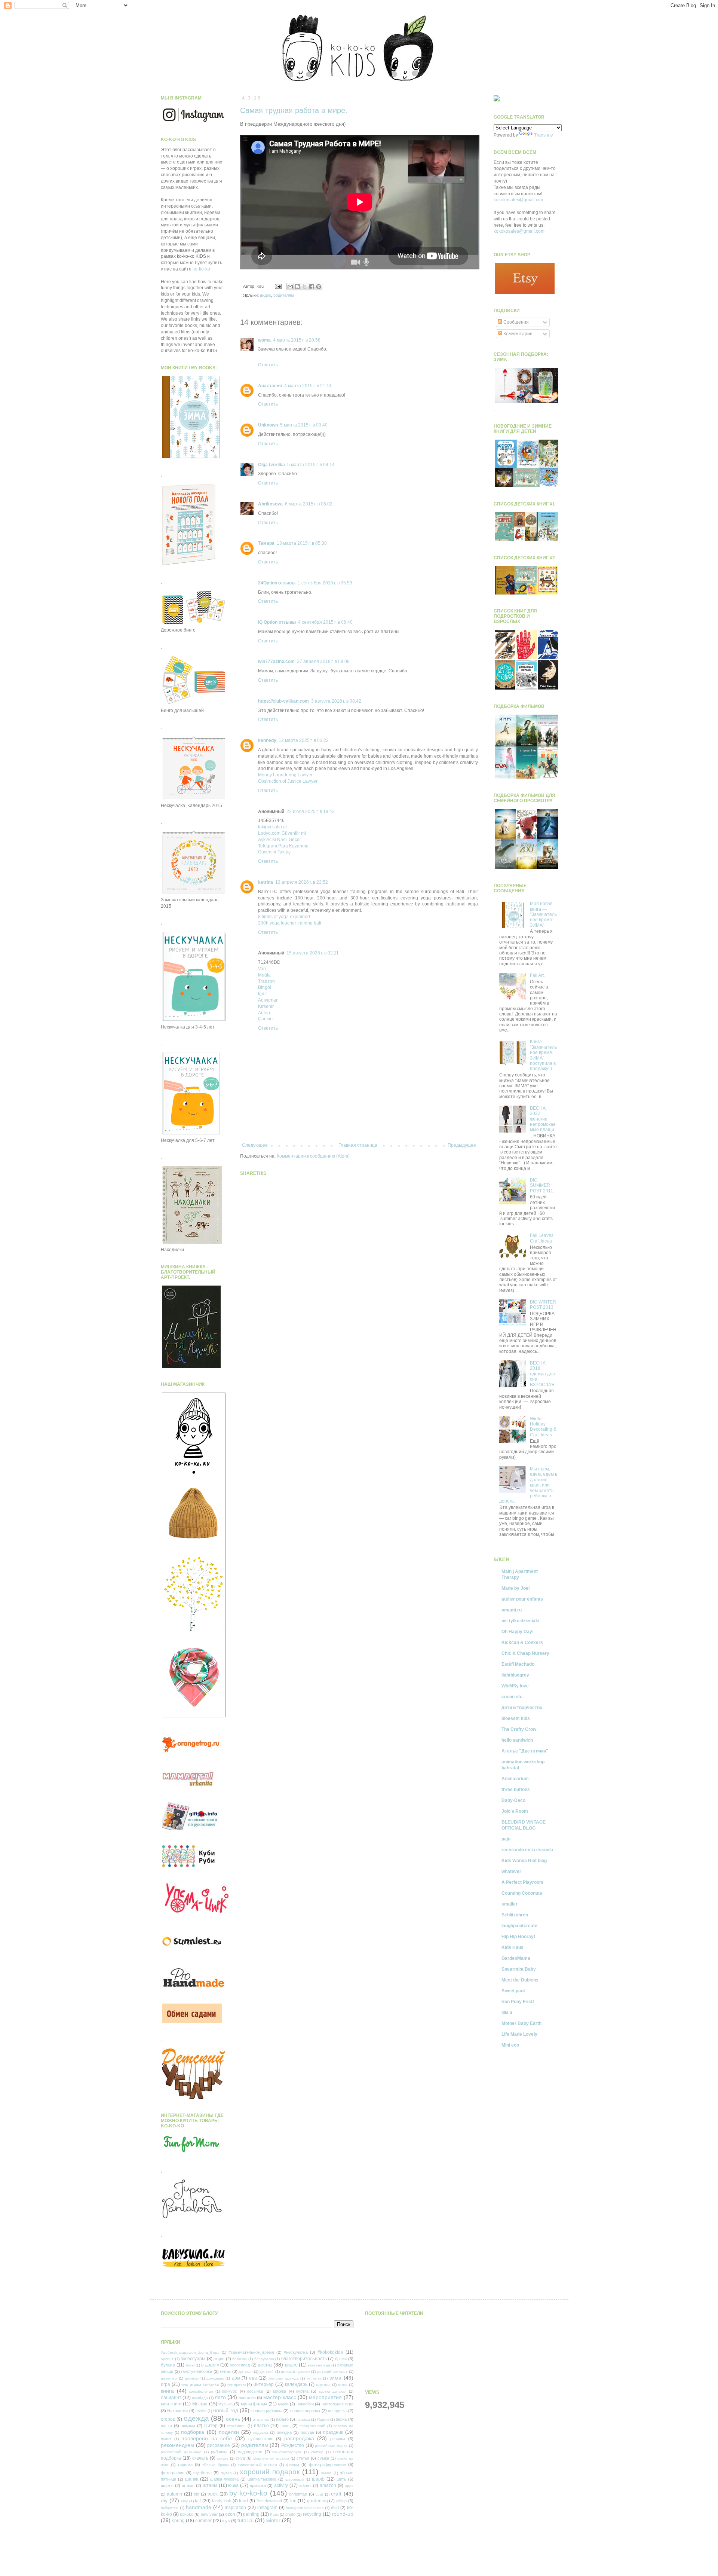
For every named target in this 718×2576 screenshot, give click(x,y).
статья (303, 2458)
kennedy (267, 740)
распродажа (299, 2438)
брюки (341, 2359)
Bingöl (265, 987)
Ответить (268, 365)
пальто (282, 2419)
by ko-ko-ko (248, 2493)
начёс (201, 2411)
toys (226, 2521)
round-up (343, 2514)
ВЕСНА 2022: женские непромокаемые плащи (543, 1119)
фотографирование (327, 2465)
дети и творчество (522, 1708)
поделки (229, 2432)
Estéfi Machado (518, 1664)
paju (506, 1839)
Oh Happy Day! (518, 1632)
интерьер (264, 2384)
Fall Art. (537, 975)
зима (335, 2378)
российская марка (331, 2446)
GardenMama (516, 1958)
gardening (317, 2501)
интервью (237, 2384)
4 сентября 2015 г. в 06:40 (325, 622)
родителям (284, 295)
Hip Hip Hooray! (518, 1937)
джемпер (169, 2378)
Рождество (293, 2445)
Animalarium (515, 1779)
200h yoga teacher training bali (290, 923)
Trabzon (266, 981)
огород (168, 2419)
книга (167, 2391)
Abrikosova (270, 504)
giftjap (341, 2501)
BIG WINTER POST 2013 (543, 1305)
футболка (202, 2473)
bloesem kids (516, 1718)
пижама (188, 2426)
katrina (266, 882)
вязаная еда (319, 2365)
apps (349, 2486)
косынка (255, 2391)
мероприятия (325, 2397)
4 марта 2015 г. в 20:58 (297, 340)
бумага (168, 2365)
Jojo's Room (515, 1811)
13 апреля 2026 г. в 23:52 (302, 882)
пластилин (236, 2426)
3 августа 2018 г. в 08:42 (336, 701)
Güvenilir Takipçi (275, 852)
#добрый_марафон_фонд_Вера (190, 2352)
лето (220, 2397)
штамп (188, 2485)
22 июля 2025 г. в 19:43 (311, 812)
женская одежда (284, 2378)
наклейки (305, 2404)
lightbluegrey (515, 1675)
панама (303, 2419)
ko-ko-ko (201, 269)
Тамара (266, 543)
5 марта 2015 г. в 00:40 (304, 425)
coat (319, 2494)
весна (265, 2365)
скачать (200, 2458)
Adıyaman (268, 1000)
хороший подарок (270, 2472)
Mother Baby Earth (521, 2023)
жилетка (314, 2378)
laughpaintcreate (519, 1926)
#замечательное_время (251, 2352)
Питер (211, 2426)
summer (203, 2521)
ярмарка (258, 2485)
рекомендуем (177, 2445)
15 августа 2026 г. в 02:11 (313, 953)
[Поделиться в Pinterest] (319, 287)
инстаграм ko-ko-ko (200, 2384)
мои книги (171, 2404)
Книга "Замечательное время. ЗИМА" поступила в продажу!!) (543, 1055)
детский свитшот (332, 2372)
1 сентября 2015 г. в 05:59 (325, 583)
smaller (510, 1904)
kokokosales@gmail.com (519, 200)
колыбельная (201, 2391)
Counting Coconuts (522, 1893)
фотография (173, 2473)
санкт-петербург (287, 2452)
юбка (233, 2485)
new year (209, 2514)
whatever (511, 1871)
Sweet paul (513, 1991)
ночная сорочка (305, 2411)
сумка (323, 2458)
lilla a (507, 2013)
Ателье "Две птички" (525, 1751)
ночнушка (337, 2411)
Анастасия (270, 386)
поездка (284, 2432)
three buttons (516, 1790)
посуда (307, 2432)
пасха (166, 2426)
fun (293, 2501)
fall (198, 2501)
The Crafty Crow (519, 1729)
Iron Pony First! (518, 2002)
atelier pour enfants (522, 1599)
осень (233, 2419)
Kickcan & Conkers (522, 1643)
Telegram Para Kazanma (283, 846)
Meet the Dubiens (520, 1980)
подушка (261, 2433)
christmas (298, 2494)
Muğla (264, 975)
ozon (230, 2514)
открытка (261, 2419)
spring (178, 2521)
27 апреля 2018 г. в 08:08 (323, 661)
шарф (318, 2479)
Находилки (177, 2411)
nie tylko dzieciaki (520, 1621)
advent (305, 2485)
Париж (323, 2419)
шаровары (295, 2479)
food (243, 2501)
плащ (286, 2426)
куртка (302, 2391)
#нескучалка (296, 2352)
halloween (170, 2508)
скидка (223, 2458)
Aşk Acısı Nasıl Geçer (280, 840)
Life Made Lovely (519, 2034)
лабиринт (171, 2398)
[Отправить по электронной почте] (290, 287)
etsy (184, 2501)
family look (222, 2501)
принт (166, 2439)
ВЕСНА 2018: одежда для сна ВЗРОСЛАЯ (542, 1374)
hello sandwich (517, 1740)
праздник (333, 2432)
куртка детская (333, 2391)
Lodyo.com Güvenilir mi (282, 833)
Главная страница (358, 1145)
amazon (328, 2485)
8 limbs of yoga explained (284, 917)
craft (336, 2494)
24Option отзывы (277, 583)
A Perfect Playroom (522, 1882)
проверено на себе (207, 2438)
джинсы (192, 2378)
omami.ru (512, 1610)
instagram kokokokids (305, 2508)
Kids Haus (513, 1947)
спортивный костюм (271, 2458)
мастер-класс (280, 2397)
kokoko (187, 2514)
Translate (544, 135)
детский (267, 2372)
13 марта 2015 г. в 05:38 (302, 543)
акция (219, 2359)
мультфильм (254, 2404)
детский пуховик (295, 2372)
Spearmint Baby (519, 1969)
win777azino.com (276, 661)
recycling (312, 2514)
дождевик (215, 2378)
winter (273, 2520)
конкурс (230, 2391)
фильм (293, 2465)
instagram (267, 2508)
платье (261, 2426)
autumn (174, 2494)
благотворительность (304, 2359)
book (213, 2494)
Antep (264, 1013)
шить (341, 2479)
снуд (240, 2458)
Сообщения (516, 322)
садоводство (250, 2452)
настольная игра (337, 2404)
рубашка (219, 2452)
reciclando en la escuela (527, 1850)
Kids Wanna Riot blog (524, 1861)
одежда (196, 2418)
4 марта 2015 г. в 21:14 (308, 386)
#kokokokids (330, 2352)
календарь (296, 2384)
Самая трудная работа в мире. (294, 110)
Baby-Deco (513, 1800)
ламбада (200, 2398)
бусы (190, 2365)
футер (226, 2473)
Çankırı (265, 1019)
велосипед (240, 2365)
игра (165, 2384)
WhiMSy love (515, 1686)
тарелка (185, 2465)
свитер (317, 2452)
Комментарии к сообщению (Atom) (313, 1156)
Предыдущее (462, 1145)
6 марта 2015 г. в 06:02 (309, 504)
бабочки (240, 2359)
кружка (280, 2391)
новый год (225, 2410)
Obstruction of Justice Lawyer (288, 781)
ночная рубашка (267, 2411)
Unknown (268, 425)
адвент (167, 2359)
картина (323, 2385)
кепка (343, 2385)
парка (341, 2419)
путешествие (261, 2439)
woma (264, 340)
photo (290, 2514)
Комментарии (517, 334)
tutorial (246, 2520)
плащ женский (313, 2426)
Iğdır (263, 994)
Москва (200, 2404)
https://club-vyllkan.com (283, 701)
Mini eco (510, 2045)
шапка (192, 2479)
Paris (274, 2514)
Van (262, 969)
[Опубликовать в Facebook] (312, 287)
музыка (225, 2404)
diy (164, 2500)
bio (196, 2494)
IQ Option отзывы (277, 622)
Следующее (255, 1145)
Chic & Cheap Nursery (525, 1653)
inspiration (235, 2508)
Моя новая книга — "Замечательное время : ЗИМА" (543, 914)
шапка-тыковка (262, 2479)
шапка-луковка (224, 2479)
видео (266, 295)
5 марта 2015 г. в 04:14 (311, 465)
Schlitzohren (515, 1915)
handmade (199, 2507)
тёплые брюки (216, 2465)
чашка (326, 2473)
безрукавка (264, 2359)
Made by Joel (516, 1588)
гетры (225, 2371)
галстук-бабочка (197, 2371)
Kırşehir (266, 1006)
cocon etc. (513, 1697)
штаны (210, 2485)
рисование (219, 2445)
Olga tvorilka (271, 465)
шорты (167, 2485)
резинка (338, 2439)
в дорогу (210, 2365)
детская (246, 2372)
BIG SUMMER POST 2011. (542, 1185)
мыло (283, 2404)
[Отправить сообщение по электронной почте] (278, 286)
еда (253, 2378)
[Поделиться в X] (304, 287)
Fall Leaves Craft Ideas (542, 1238)
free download (269, 2501)
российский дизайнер (181, 2452)
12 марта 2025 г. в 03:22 (304, 740)
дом (236, 2378)
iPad (335, 2508)
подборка (193, 2432)
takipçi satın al (272, 827)
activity (281, 2485)
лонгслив (247, 2398)
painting (251, 2514)
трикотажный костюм (257, 2465)
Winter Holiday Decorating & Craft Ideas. (543, 1427)
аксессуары (193, 2359)
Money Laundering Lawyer (285, 775)
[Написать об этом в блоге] (297, 287)
